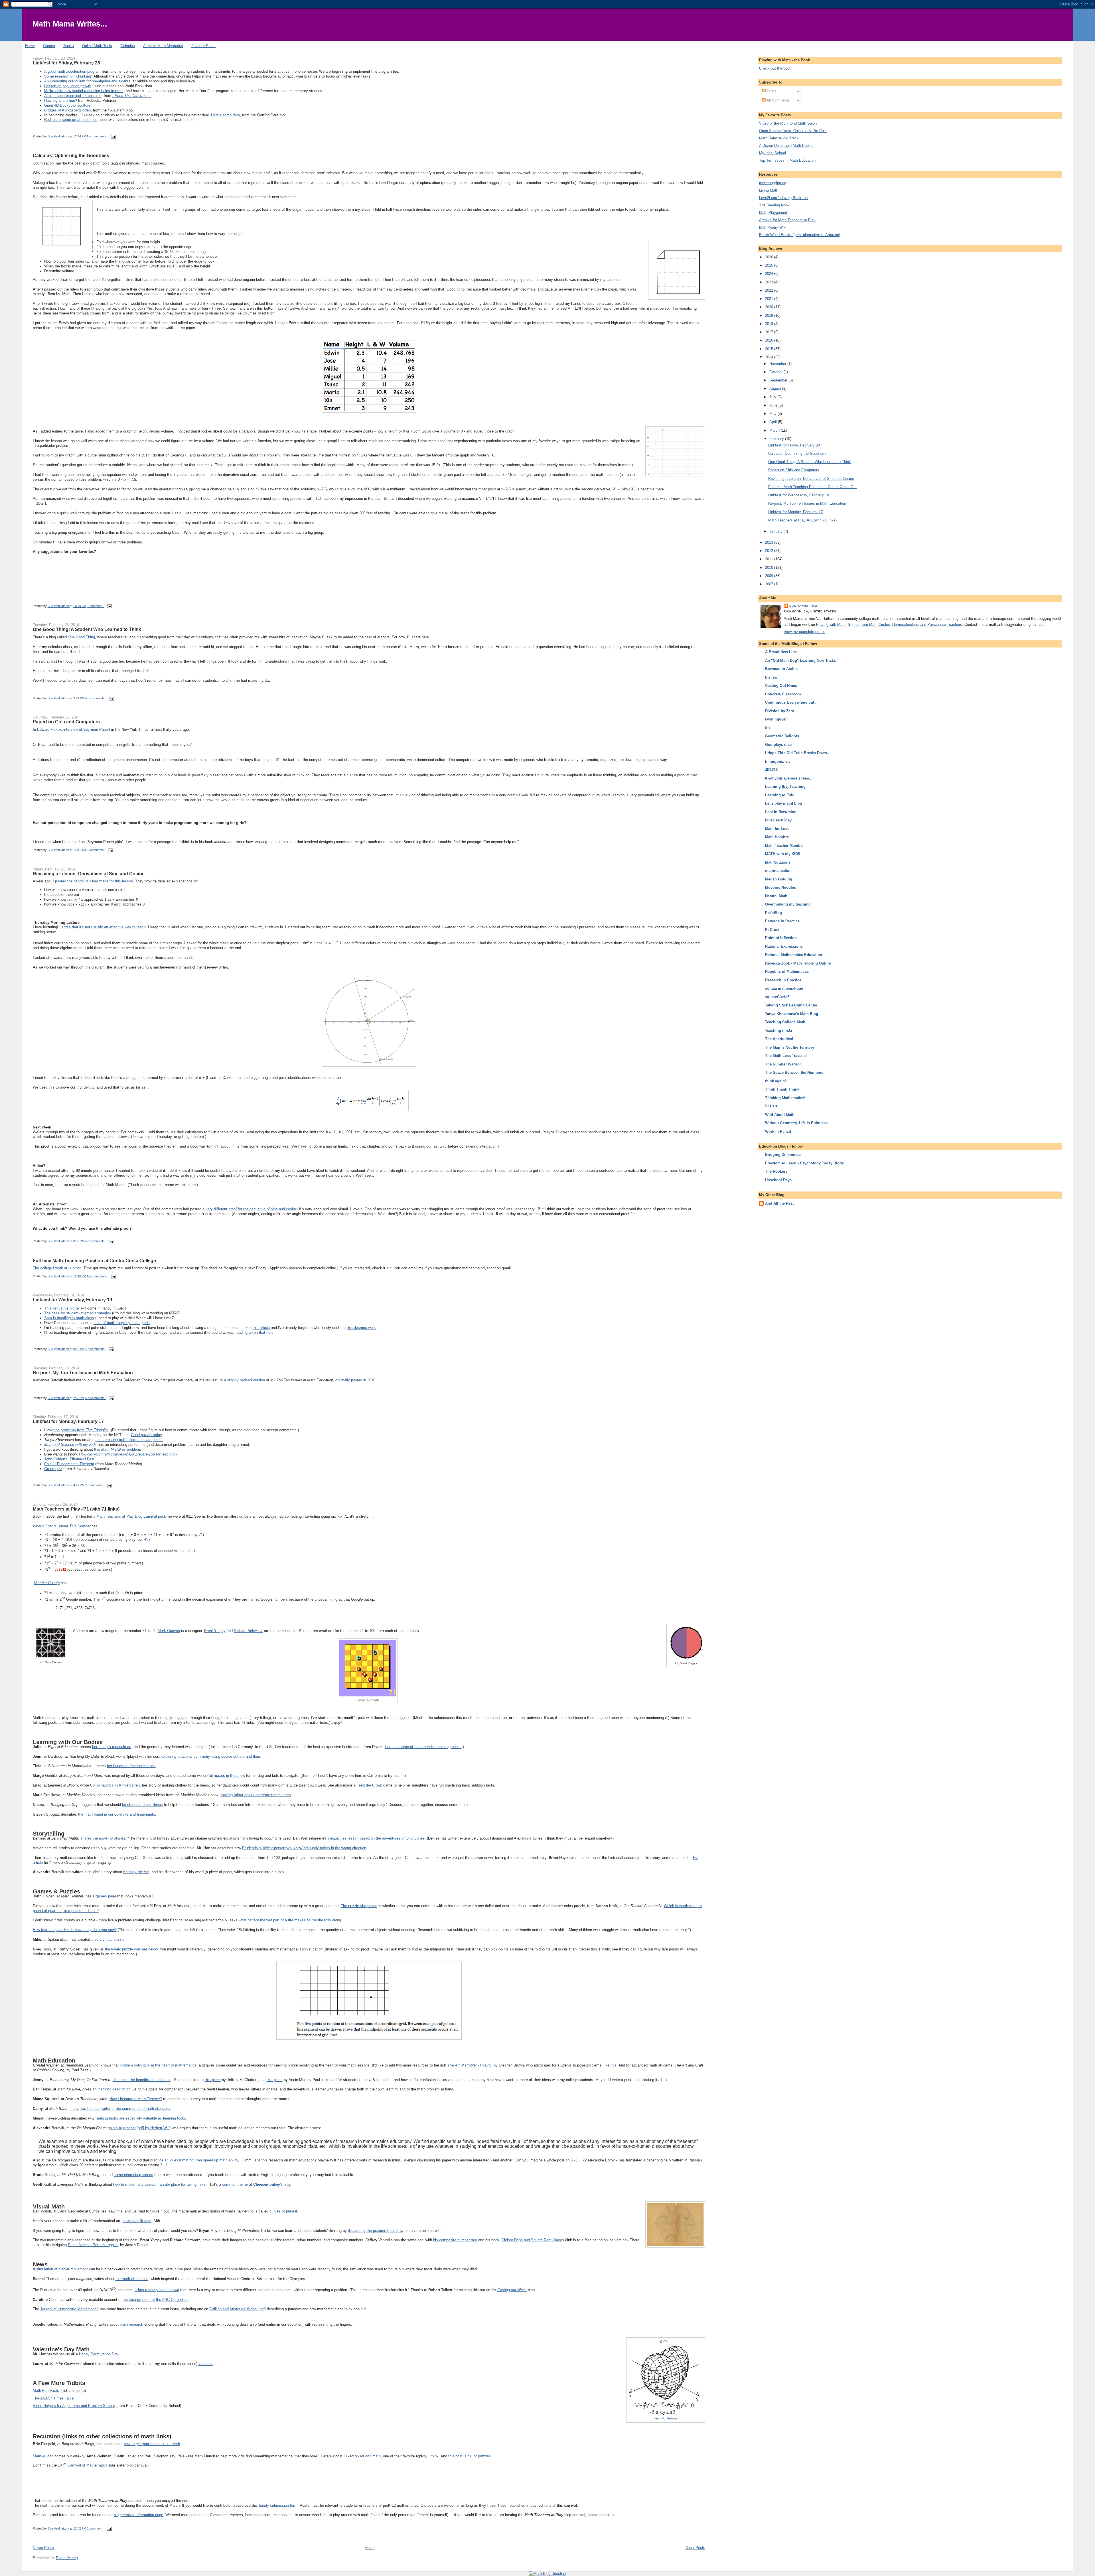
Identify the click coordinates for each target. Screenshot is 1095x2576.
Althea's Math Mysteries (163, 46)
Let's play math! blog (784, 803)
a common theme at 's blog (255, 2184)
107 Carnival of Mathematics (83, 2465)
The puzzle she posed (359, 1906)
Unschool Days (778, 1180)
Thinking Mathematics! (785, 1098)
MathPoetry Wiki (773, 227)
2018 (770, 324)
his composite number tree (455, 2240)
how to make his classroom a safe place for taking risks (159, 2184)
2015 (770, 349)
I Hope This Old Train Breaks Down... (798, 753)
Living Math (769, 190)
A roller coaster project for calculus (73, 96)
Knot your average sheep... (789, 778)
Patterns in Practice (782, 921)
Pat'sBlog (773, 913)
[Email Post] (113, 136)
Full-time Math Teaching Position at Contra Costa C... (812, 487)
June (774, 405)
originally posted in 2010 (355, 1380)
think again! (775, 1081)
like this (610, 2065)
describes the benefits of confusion (142, 2080)
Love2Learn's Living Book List (784, 198)
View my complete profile (804, 632)
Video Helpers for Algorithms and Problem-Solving (74, 2406)
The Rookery (776, 1171)
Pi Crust (772, 930)
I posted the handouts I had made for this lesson (93, 881)
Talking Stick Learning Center (791, 1005)
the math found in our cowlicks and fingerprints (117, 1814)
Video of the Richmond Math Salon (788, 123)
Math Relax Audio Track (779, 138)
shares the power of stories (103, 1838)
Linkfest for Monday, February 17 (68, 1421)
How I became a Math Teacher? (136, 2099)
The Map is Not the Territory (790, 1047)
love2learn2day (778, 820)
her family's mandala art (112, 1747)
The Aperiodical (779, 1039)
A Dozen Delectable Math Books (786, 146)
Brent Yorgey (215, 1631)
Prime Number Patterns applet (93, 2245)
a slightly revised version (244, 1380)
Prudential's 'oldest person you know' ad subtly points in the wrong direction (304, 1848)
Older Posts (695, 2548)
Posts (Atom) (67, 2558)
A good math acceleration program (72, 71)
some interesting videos (133, 2175)
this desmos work (361, 1328)
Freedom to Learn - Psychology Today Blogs (804, 1163)
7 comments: (95, 1485)
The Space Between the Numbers (794, 1072)
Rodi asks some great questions (71, 120)
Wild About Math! (780, 1115)
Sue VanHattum (803, 606)
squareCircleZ (777, 997)
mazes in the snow (229, 1776)
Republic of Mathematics (787, 972)
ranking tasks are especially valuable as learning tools (140, 2118)
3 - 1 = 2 (578, 2160)
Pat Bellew (669, 2418)
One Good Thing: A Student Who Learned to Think (87, 629)
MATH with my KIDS (783, 854)
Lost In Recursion (781, 812)
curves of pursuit (283, 2211)
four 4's (143, 1539)
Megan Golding (779, 879)
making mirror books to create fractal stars (256, 1795)
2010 (770, 568)
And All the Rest (779, 1203)
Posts (771, 91)
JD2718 (771, 770)
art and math (370, 2456)
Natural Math (776, 896)
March (775, 430)
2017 (770, 332)
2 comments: (96, 850)
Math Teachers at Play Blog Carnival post (131, 1516)
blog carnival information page (138, 2515)
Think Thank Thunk (782, 1089)
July (773, 397)
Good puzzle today (146, 1435)
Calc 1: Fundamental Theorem (69, 1464)
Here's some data (225, 115)
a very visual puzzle (108, 1939)
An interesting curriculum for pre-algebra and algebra (87, 81)
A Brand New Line (781, 652)
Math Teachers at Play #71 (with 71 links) (76, 1509)
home (80, 2391)
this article (261, 1328)
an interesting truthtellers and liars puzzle (129, 1440)
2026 (770, 257)
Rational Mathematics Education (794, 955)
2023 (770, 282)
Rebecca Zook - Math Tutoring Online (798, 963)
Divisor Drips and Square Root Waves (533, 2240)
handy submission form (278, 2505)
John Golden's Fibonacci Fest (69, 1459)
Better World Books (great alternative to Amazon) (800, 235)
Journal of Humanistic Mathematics (69, 2309)
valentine (206, 2364)
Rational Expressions (784, 946)
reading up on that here (255, 1332)
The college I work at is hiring (57, 1268)
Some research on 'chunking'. (68, 76)
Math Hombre (777, 837)
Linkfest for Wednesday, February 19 (72, 1300)
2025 (770, 265)
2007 (770, 584)
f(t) (767, 728)
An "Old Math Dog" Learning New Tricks (800, 660)
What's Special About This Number (62, 1526)
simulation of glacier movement (62, 2269)
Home (30, 46)
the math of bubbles (132, 2279)
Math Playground (773, 213)
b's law (771, 677)
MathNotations (778, 862)
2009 (770, 576)
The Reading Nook (774, 205)
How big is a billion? (61, 101)
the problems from (82, 1430)
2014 (770, 357)
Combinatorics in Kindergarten (115, 1785)
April (774, 422)
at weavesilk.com (137, 2221)
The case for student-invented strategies (78, 1313)
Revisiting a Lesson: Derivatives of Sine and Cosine (89, 874)
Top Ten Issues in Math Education (787, 160)
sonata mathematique (784, 988)
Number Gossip (47, 1583)
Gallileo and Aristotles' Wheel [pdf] (238, 2309)
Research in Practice (783, 980)
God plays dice (778, 745)
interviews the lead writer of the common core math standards (120, 2109)
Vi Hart (771, 1106)
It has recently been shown (157, 2290)
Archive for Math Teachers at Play (787, 220)
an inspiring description (111, 2089)
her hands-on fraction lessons (131, 1766)
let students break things (142, 1805)
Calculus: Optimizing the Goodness (71, 155)
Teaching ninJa (778, 1031)
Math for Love (777, 829)
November (778, 364)
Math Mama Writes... (70, 24)
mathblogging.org (773, 183)
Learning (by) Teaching (785, 786)
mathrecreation (778, 871)
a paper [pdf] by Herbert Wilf (146, 2128)
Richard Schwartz (248, 1631)
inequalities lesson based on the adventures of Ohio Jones (376, 1838)
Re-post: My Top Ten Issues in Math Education (83, 1373)
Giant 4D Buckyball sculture (67, 105)
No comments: (98, 136)
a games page (104, 1896)
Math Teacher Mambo (784, 846)
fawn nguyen (776, 719)
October (776, 372)
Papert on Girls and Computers (66, 722)
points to (115, 2128)
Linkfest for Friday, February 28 (66, 63)
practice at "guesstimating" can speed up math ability (194, 2160)
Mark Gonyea (169, 1631)
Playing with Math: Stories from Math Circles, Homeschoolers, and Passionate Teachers (889, 625)
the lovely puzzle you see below (131, 1949)
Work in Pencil (778, 1131)
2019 (770, 315)
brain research (131, 2324)
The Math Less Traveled (786, 1056)
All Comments (778, 100)
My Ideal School (772, 153)
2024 (770, 274)
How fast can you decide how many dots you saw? (75, 1930)
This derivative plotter (62, 1308)
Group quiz (53, 1469)
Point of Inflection (781, 938)
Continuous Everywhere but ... (792, 702)
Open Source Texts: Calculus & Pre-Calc (793, 131)
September (779, 380)
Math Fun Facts (46, 2391)
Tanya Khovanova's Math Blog (792, 1014)
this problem (117, 1449)
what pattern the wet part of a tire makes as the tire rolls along (290, 1920)
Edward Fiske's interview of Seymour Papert (74, 729)
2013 (770, 542)
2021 (770, 299)
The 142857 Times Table (53, 2398)
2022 (770, 290)
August (776, 388)
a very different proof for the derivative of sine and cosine (250, 1209)
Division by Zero (780, 711)
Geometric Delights (782, 736)
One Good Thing (81, 637)
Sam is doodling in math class (69, 1318)
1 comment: (96, 606)
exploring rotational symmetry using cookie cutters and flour (211, 1756)
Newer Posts (43, 2548)
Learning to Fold (780, 795)
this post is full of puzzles (470, 2456)
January (776, 531)
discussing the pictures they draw (376, 2231)
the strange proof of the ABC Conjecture (156, 2300)
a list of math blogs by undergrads (122, 1323)
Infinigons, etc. (778, 761)
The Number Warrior (783, 1064)
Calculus (128, 46)
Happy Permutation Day (99, 2354)
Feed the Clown (369, 1785)
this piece (213, 2080)
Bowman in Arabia (781, 669)
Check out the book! (776, 68)
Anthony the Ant (136, 1872)
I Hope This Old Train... (132, 96)
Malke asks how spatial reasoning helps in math (84, 91)
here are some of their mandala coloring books (423, 1747)
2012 (770, 551)
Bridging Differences (783, 1155)
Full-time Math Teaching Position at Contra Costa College (94, 1260)
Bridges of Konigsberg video (67, 110)
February (777, 439)
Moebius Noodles (780, 887)
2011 (770, 559)
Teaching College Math (785, 1022)
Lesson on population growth (68, 86)
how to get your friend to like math (152, 2444)
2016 (770, 340)
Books (69, 46)
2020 (770, 307)
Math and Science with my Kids (70, 1445)
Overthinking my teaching (788, 904)
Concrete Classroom (783, 694)
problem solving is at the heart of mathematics (158, 2065)
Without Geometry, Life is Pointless (796, 1123)
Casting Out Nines (781, 686)
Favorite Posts (203, 46)
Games (49, 46)
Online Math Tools (97, 46)
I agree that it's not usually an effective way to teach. (103, 927)
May (773, 414)
